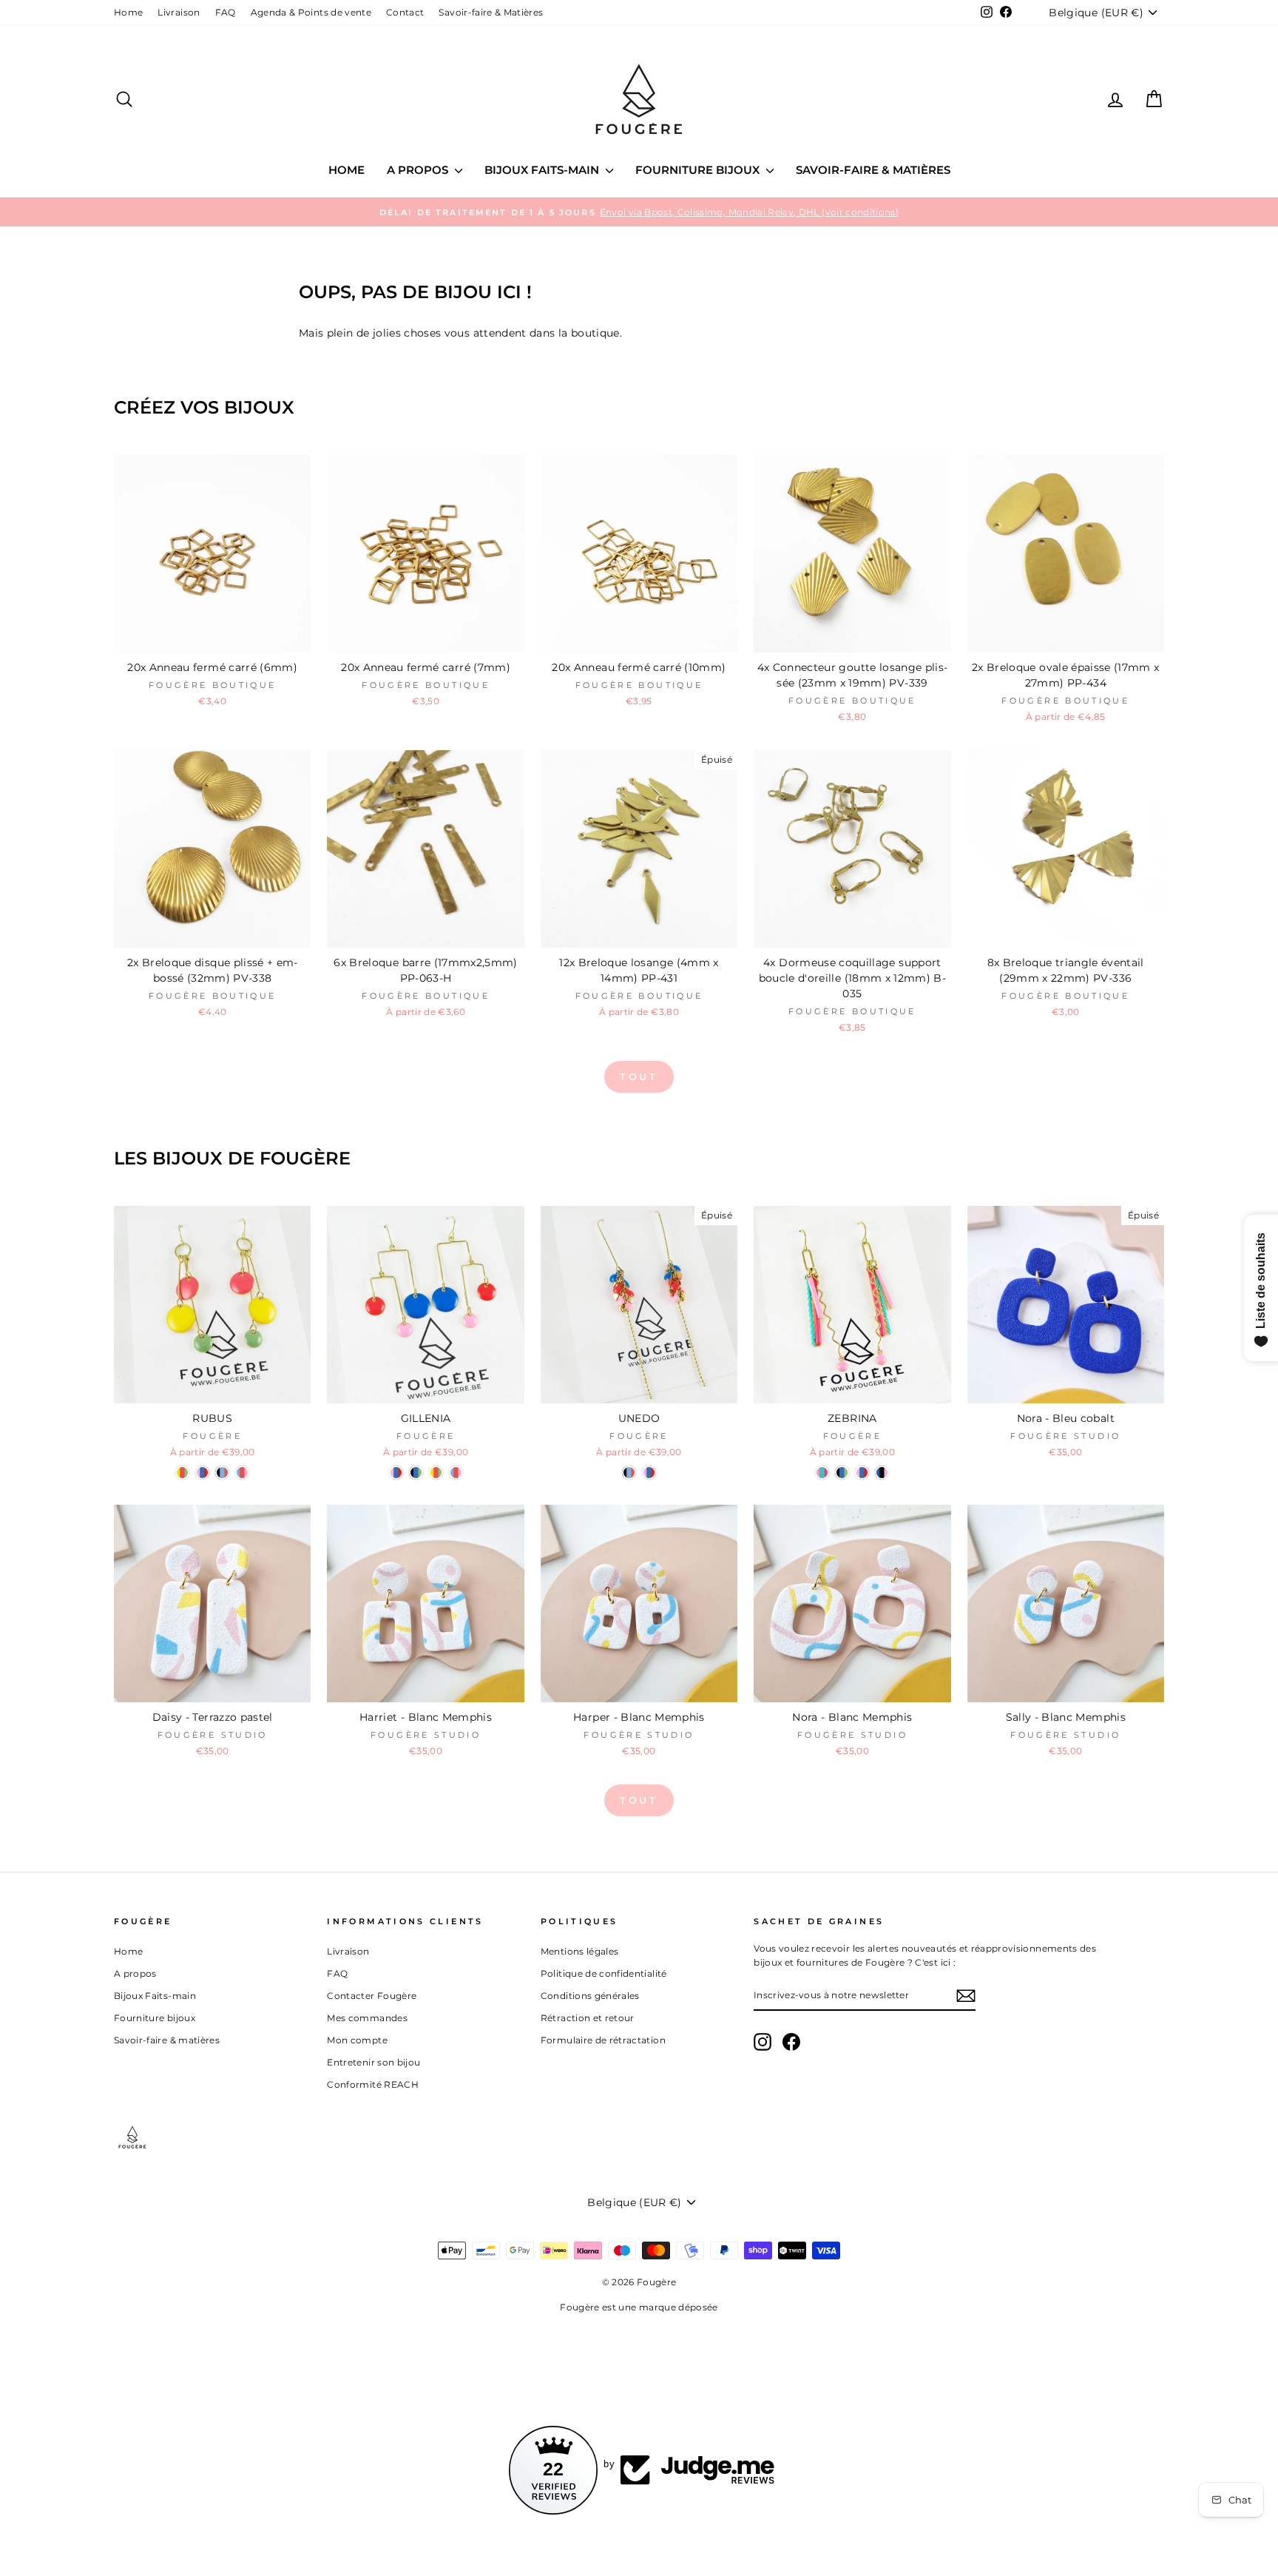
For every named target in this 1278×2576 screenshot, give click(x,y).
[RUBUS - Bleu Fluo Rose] (242, 1473)
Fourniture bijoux (699, 170)
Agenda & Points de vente (311, 12)
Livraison (179, 12)
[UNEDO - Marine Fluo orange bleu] (629, 1473)
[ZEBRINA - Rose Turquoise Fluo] (822, 1473)
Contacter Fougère (372, 1996)
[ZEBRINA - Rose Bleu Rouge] (862, 1473)
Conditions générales (590, 1996)
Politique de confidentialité (604, 1973)
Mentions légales (580, 1951)
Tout (639, 1076)
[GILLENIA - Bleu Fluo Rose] (456, 1473)
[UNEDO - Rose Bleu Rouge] (649, 1473)
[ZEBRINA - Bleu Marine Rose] (882, 1473)
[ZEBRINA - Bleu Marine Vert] (842, 1473)
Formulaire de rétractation (603, 2040)
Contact (405, 12)
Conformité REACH (373, 2084)
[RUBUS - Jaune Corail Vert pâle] (182, 1473)
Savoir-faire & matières (873, 170)
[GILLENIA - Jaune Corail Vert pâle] (436, 1473)
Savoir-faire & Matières (491, 12)
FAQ (226, 12)
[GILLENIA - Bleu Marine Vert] (416, 1473)
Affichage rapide (213, 635)
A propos (419, 170)
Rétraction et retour (588, 2018)
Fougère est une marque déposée (639, 2307)
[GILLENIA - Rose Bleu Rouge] (396, 1473)
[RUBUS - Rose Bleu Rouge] (202, 1473)
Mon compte (357, 2040)
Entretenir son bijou (373, 2062)
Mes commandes (367, 2018)
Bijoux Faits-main (543, 170)
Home (128, 12)
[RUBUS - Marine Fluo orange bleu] (222, 1473)
